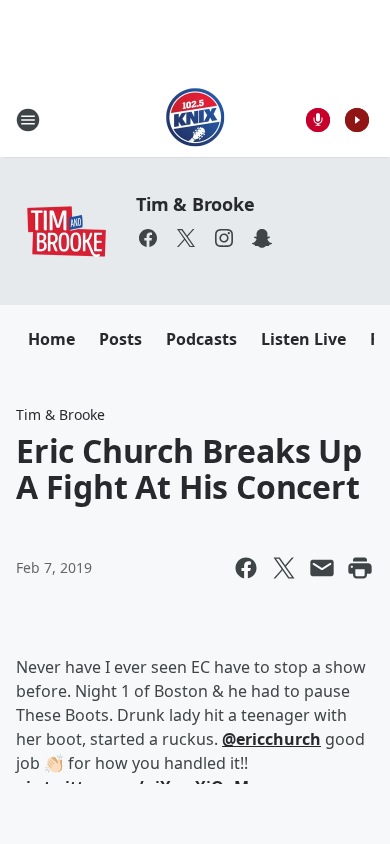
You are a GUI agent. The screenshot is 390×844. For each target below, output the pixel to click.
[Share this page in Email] (322, 568)
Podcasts (201, 339)
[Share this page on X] (284, 568)
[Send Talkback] (318, 120)
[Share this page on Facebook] (246, 568)
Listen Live (303, 339)
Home (51, 339)
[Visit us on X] (186, 238)
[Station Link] (195, 119)
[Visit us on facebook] (148, 238)
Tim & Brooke (195, 204)
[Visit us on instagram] (224, 238)
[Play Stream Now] (357, 120)
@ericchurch (271, 739)
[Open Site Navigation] (28, 120)
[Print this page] (360, 568)
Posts (120, 339)
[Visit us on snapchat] (262, 238)
